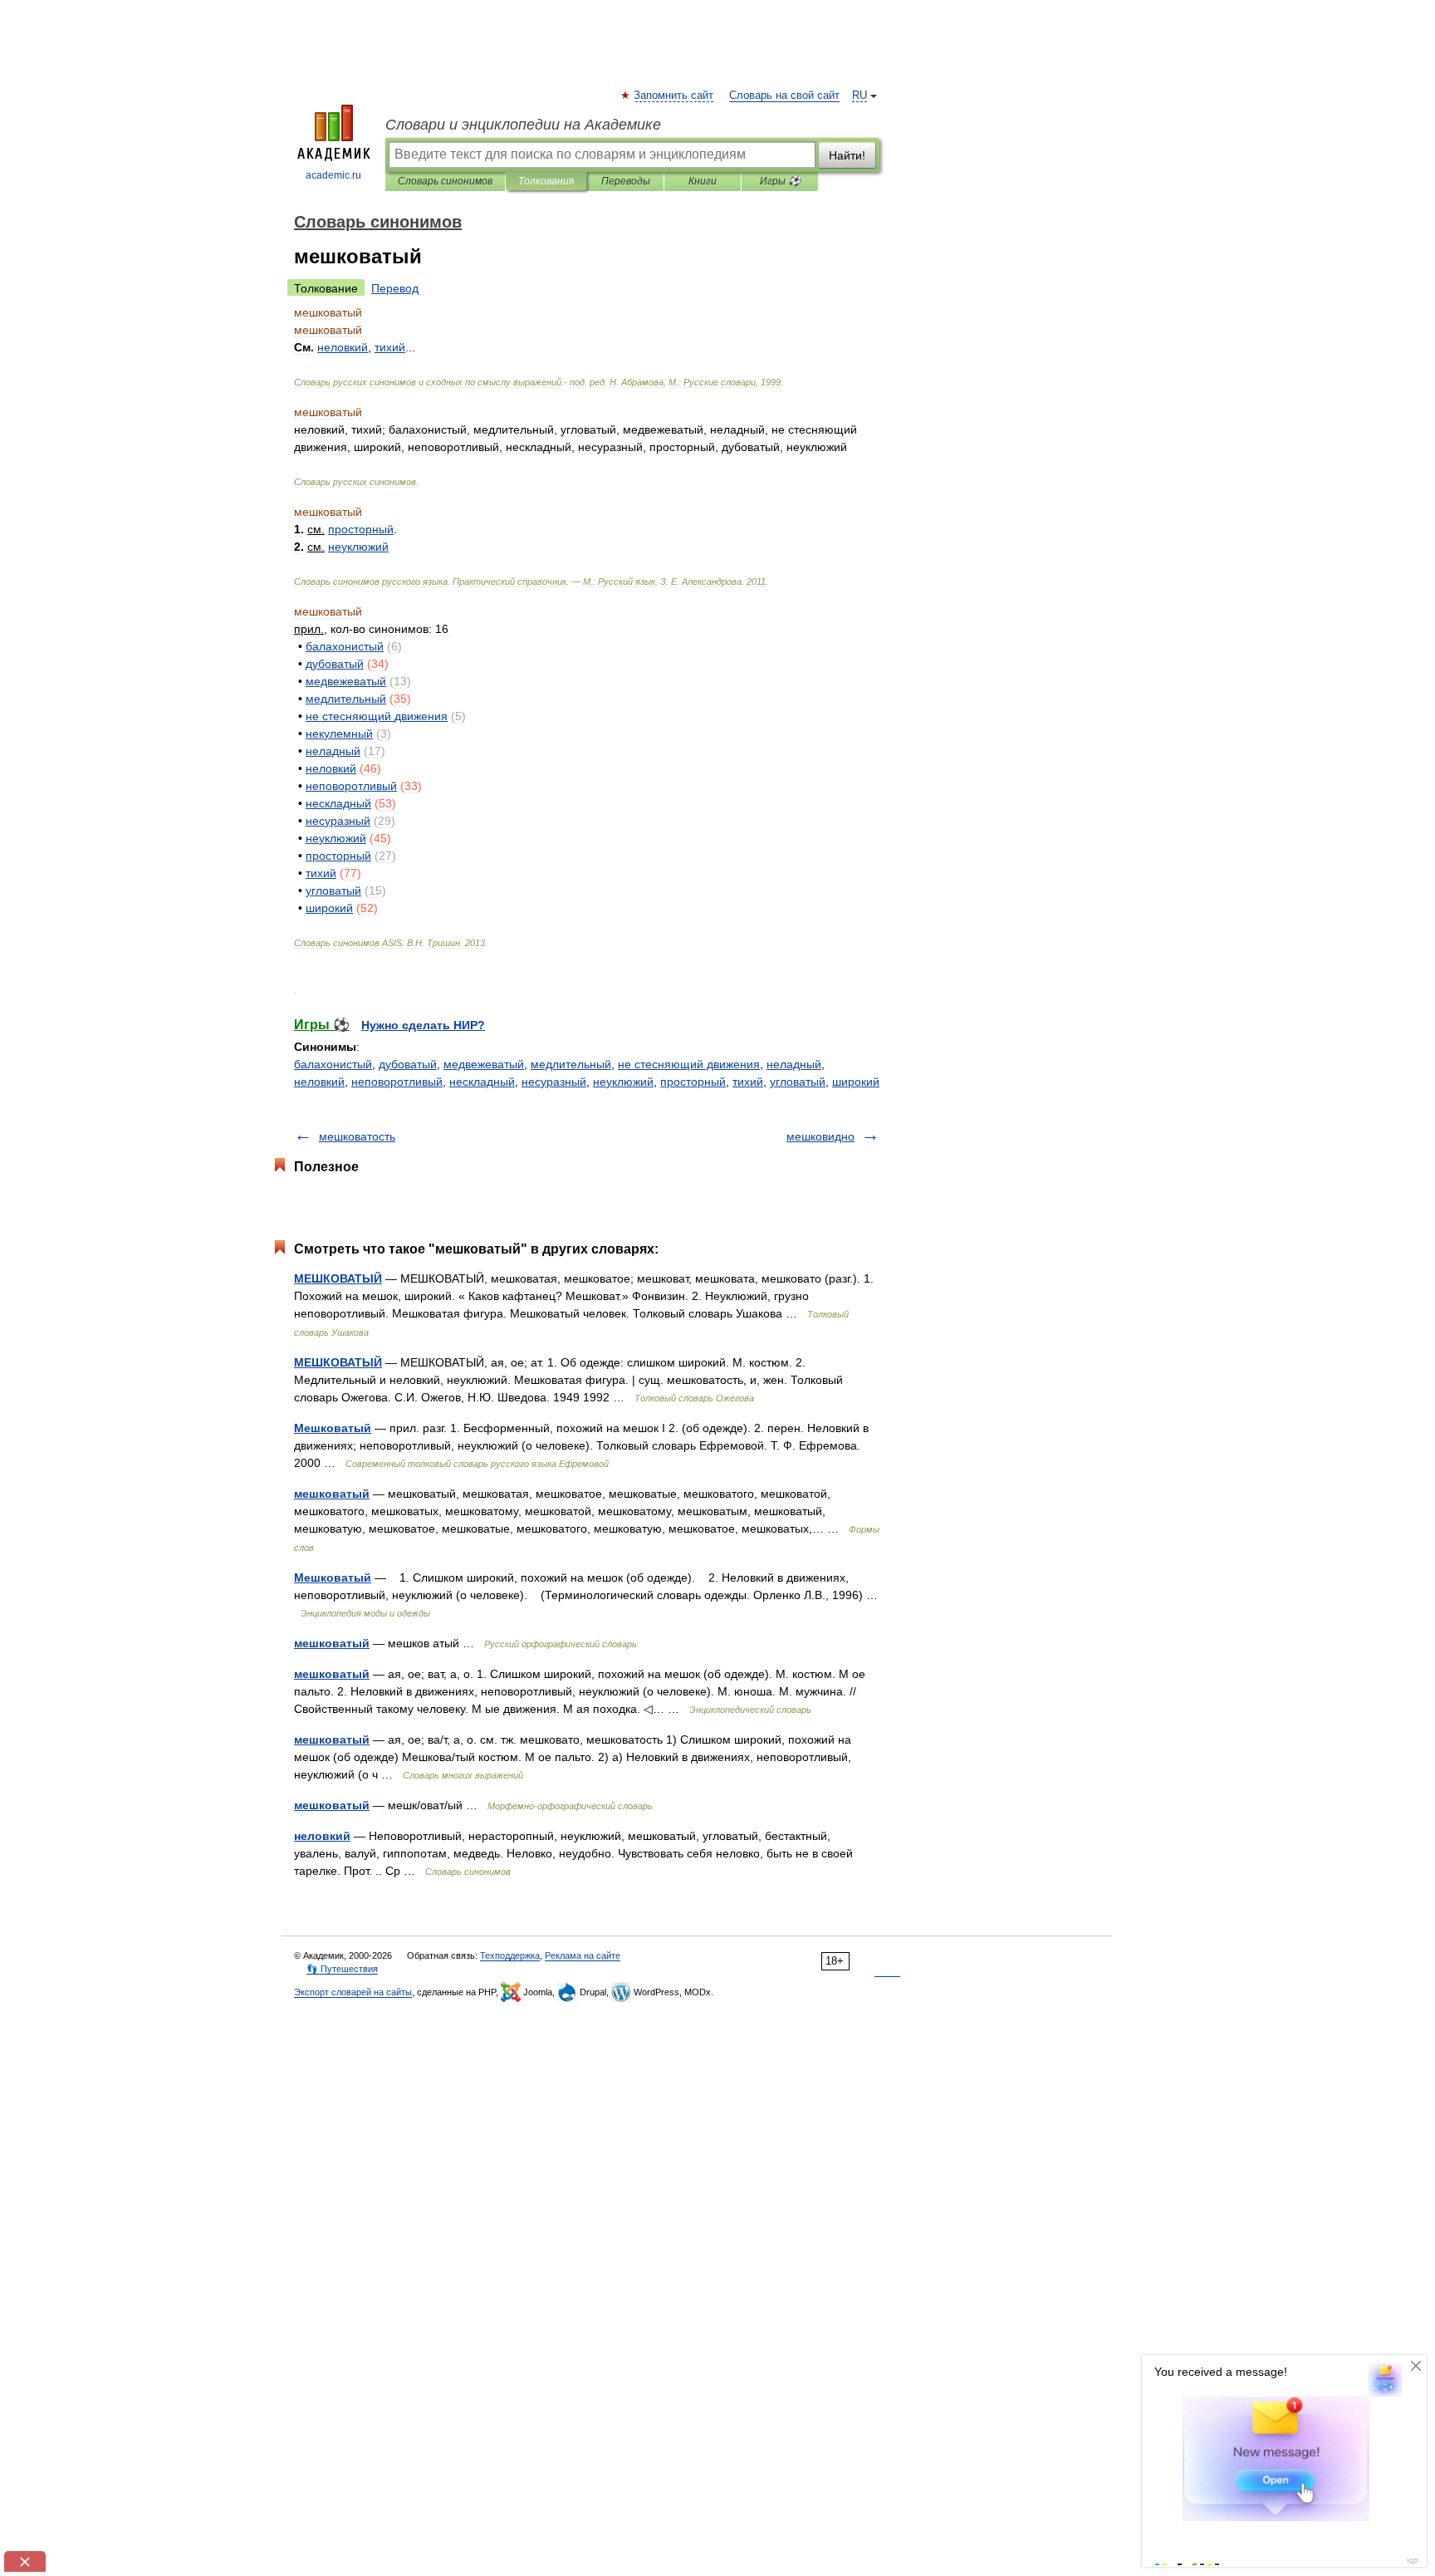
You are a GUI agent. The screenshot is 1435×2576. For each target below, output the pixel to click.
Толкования (546, 181)
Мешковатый (333, 1428)
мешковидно (820, 1136)
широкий (856, 1082)
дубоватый (408, 1064)
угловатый (798, 1082)
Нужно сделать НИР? (423, 1025)
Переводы (626, 181)
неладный (794, 1064)
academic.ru (333, 175)
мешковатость (357, 1136)
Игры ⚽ (780, 181)
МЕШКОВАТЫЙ (338, 1278)
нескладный (482, 1082)
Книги (703, 181)
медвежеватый (484, 1064)
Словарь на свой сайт (784, 96)
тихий (748, 1082)
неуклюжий (623, 1082)
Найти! (847, 155)
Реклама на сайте (583, 1955)
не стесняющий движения (689, 1064)
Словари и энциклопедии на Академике (523, 125)
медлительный (571, 1064)
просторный (693, 1082)
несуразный (554, 1082)
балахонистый (333, 1064)
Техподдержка (510, 1955)
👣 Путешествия (342, 1969)
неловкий (319, 1082)
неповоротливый (397, 1082)
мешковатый (332, 1494)
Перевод (395, 288)
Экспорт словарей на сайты (353, 1992)
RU (860, 96)
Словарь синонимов (445, 181)
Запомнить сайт (674, 96)
